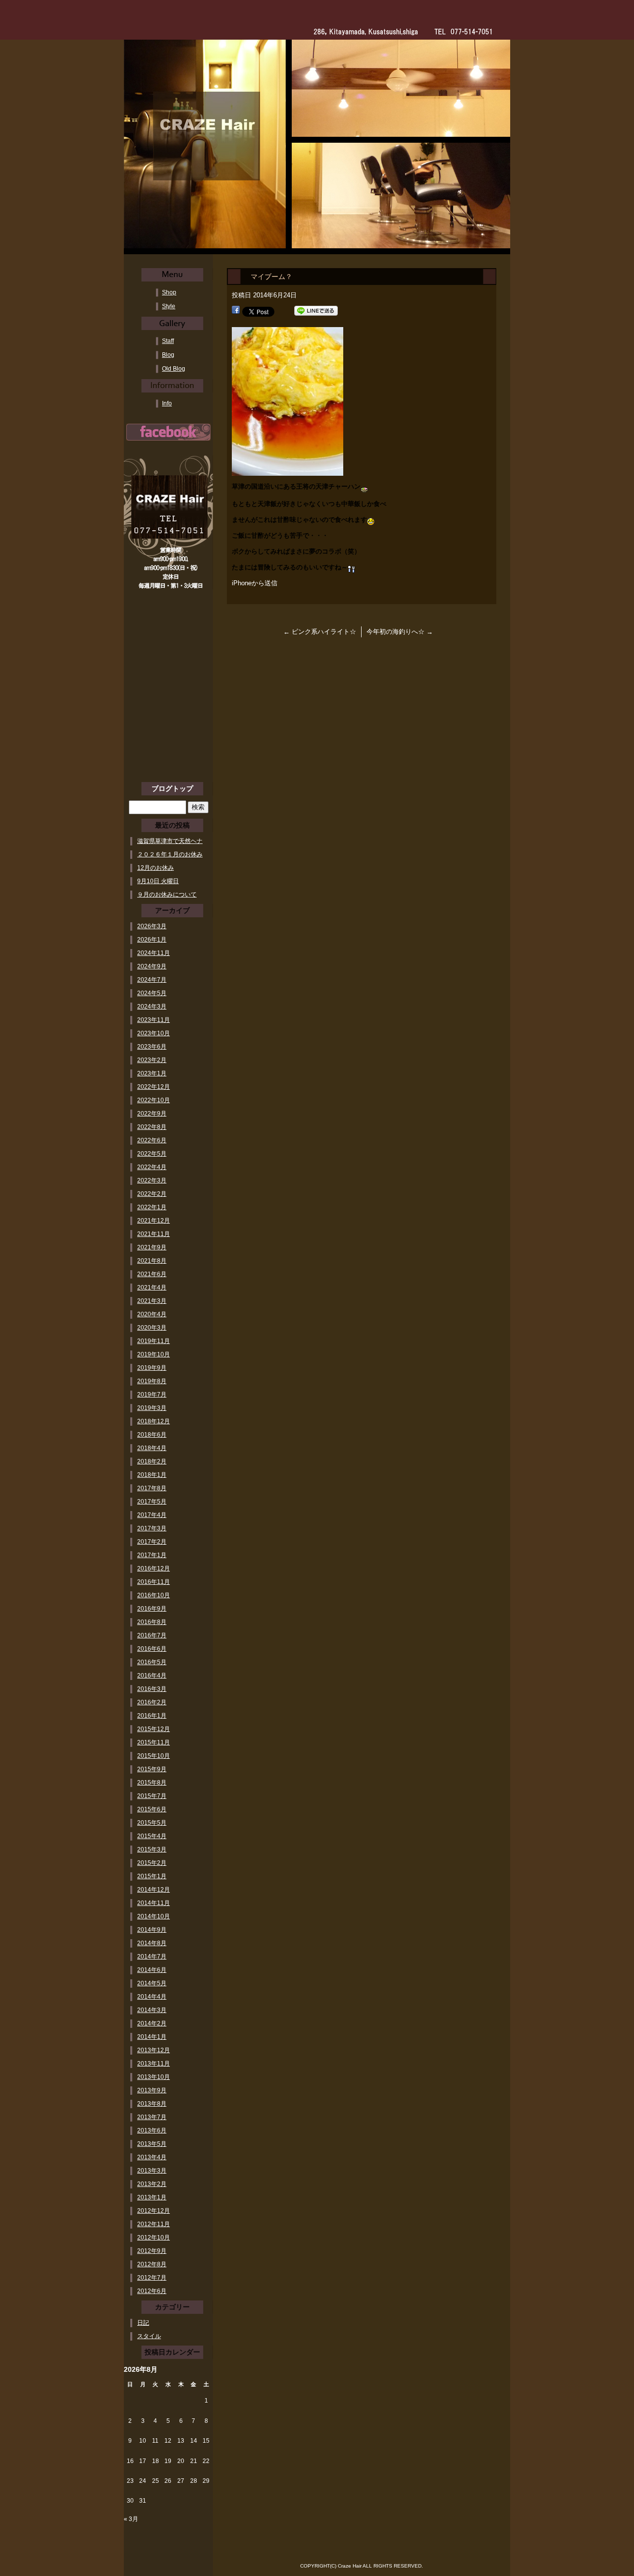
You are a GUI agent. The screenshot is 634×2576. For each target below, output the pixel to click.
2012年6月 (152, 2291)
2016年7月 (152, 1635)
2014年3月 (152, 2010)
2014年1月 (152, 2037)
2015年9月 (152, 1769)
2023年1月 (152, 1073)
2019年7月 (152, 1395)
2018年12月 (154, 1421)
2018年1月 (152, 1475)
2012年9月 (152, 2251)
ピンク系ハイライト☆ (320, 632)
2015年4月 (152, 1836)
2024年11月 (154, 953)
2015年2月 (152, 1863)
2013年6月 (152, 2130)
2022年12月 (154, 1087)
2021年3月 (152, 1301)
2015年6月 (152, 1809)
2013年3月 (152, 2171)
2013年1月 (152, 2197)
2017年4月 (152, 1515)
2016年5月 (152, 1662)
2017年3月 (152, 1528)
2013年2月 (152, 2184)
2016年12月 (154, 1568)
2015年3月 (152, 1849)
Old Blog (174, 369)
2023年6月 (152, 1047)
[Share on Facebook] (236, 311)
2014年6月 (152, 1970)
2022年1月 (152, 1207)
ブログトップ (172, 788)
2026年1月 (152, 940)
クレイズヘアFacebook (168, 432)
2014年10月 (154, 1916)
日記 (143, 2323)
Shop (169, 292)
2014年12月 (154, 1890)
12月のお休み (156, 868)
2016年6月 (152, 1649)
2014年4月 (152, 1997)
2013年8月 (152, 2104)
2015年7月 (152, 1796)
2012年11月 (154, 2224)
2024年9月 (152, 966)
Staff (168, 341)
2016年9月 (152, 1609)
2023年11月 (154, 1020)
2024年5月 (152, 993)
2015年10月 (154, 1756)
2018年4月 (152, 1448)
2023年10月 (154, 1033)
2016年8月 (152, 1622)
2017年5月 (152, 1502)
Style (169, 306)
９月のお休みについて (167, 895)
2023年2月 (152, 1060)
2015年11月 (154, 1742)
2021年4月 (152, 1288)
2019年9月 (152, 1368)
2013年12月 (154, 2050)
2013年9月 (152, 2090)
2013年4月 (152, 2157)
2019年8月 (152, 1381)
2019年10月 (154, 1354)
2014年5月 (152, 1983)
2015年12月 (154, 1729)
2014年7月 (152, 1957)
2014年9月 (152, 1930)
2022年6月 (152, 1140)
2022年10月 (154, 1100)
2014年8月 (152, 1943)
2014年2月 (152, 2023)
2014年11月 (154, 1903)
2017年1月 (152, 1555)
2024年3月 (152, 1007)
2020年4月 (152, 1314)
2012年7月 (152, 2278)
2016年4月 (152, 1676)
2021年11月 (154, 1234)
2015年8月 (152, 1783)
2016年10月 (154, 1595)
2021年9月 (152, 1247)
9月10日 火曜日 (158, 881)
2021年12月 (154, 1221)
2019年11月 (154, 1341)
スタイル (149, 2336)
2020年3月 (152, 1328)
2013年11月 (154, 2064)
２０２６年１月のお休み (170, 854)
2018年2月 (152, 1461)
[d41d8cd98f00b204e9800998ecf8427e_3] (288, 470)
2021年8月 (152, 1261)
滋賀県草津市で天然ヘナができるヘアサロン (170, 841)
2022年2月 (152, 1194)
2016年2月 (152, 1702)
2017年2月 (152, 1542)
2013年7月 (152, 2117)
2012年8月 (152, 2264)
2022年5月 (152, 1154)
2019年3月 (152, 1408)
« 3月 (131, 2519)
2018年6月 (152, 1435)
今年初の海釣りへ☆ (400, 632)
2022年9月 (152, 1114)
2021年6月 (152, 1274)
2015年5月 (152, 1823)
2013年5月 (152, 2144)
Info (167, 403)
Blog (168, 355)
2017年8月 (152, 1488)
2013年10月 (154, 2077)
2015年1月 (152, 1876)
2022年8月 (152, 1127)
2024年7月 (152, 980)
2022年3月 (152, 1180)
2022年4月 (152, 1167)
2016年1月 (152, 1716)
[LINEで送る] (316, 311)
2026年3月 (152, 926)
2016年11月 (154, 1582)
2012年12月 (154, 2211)
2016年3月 (152, 1689)
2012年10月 (154, 2238)
